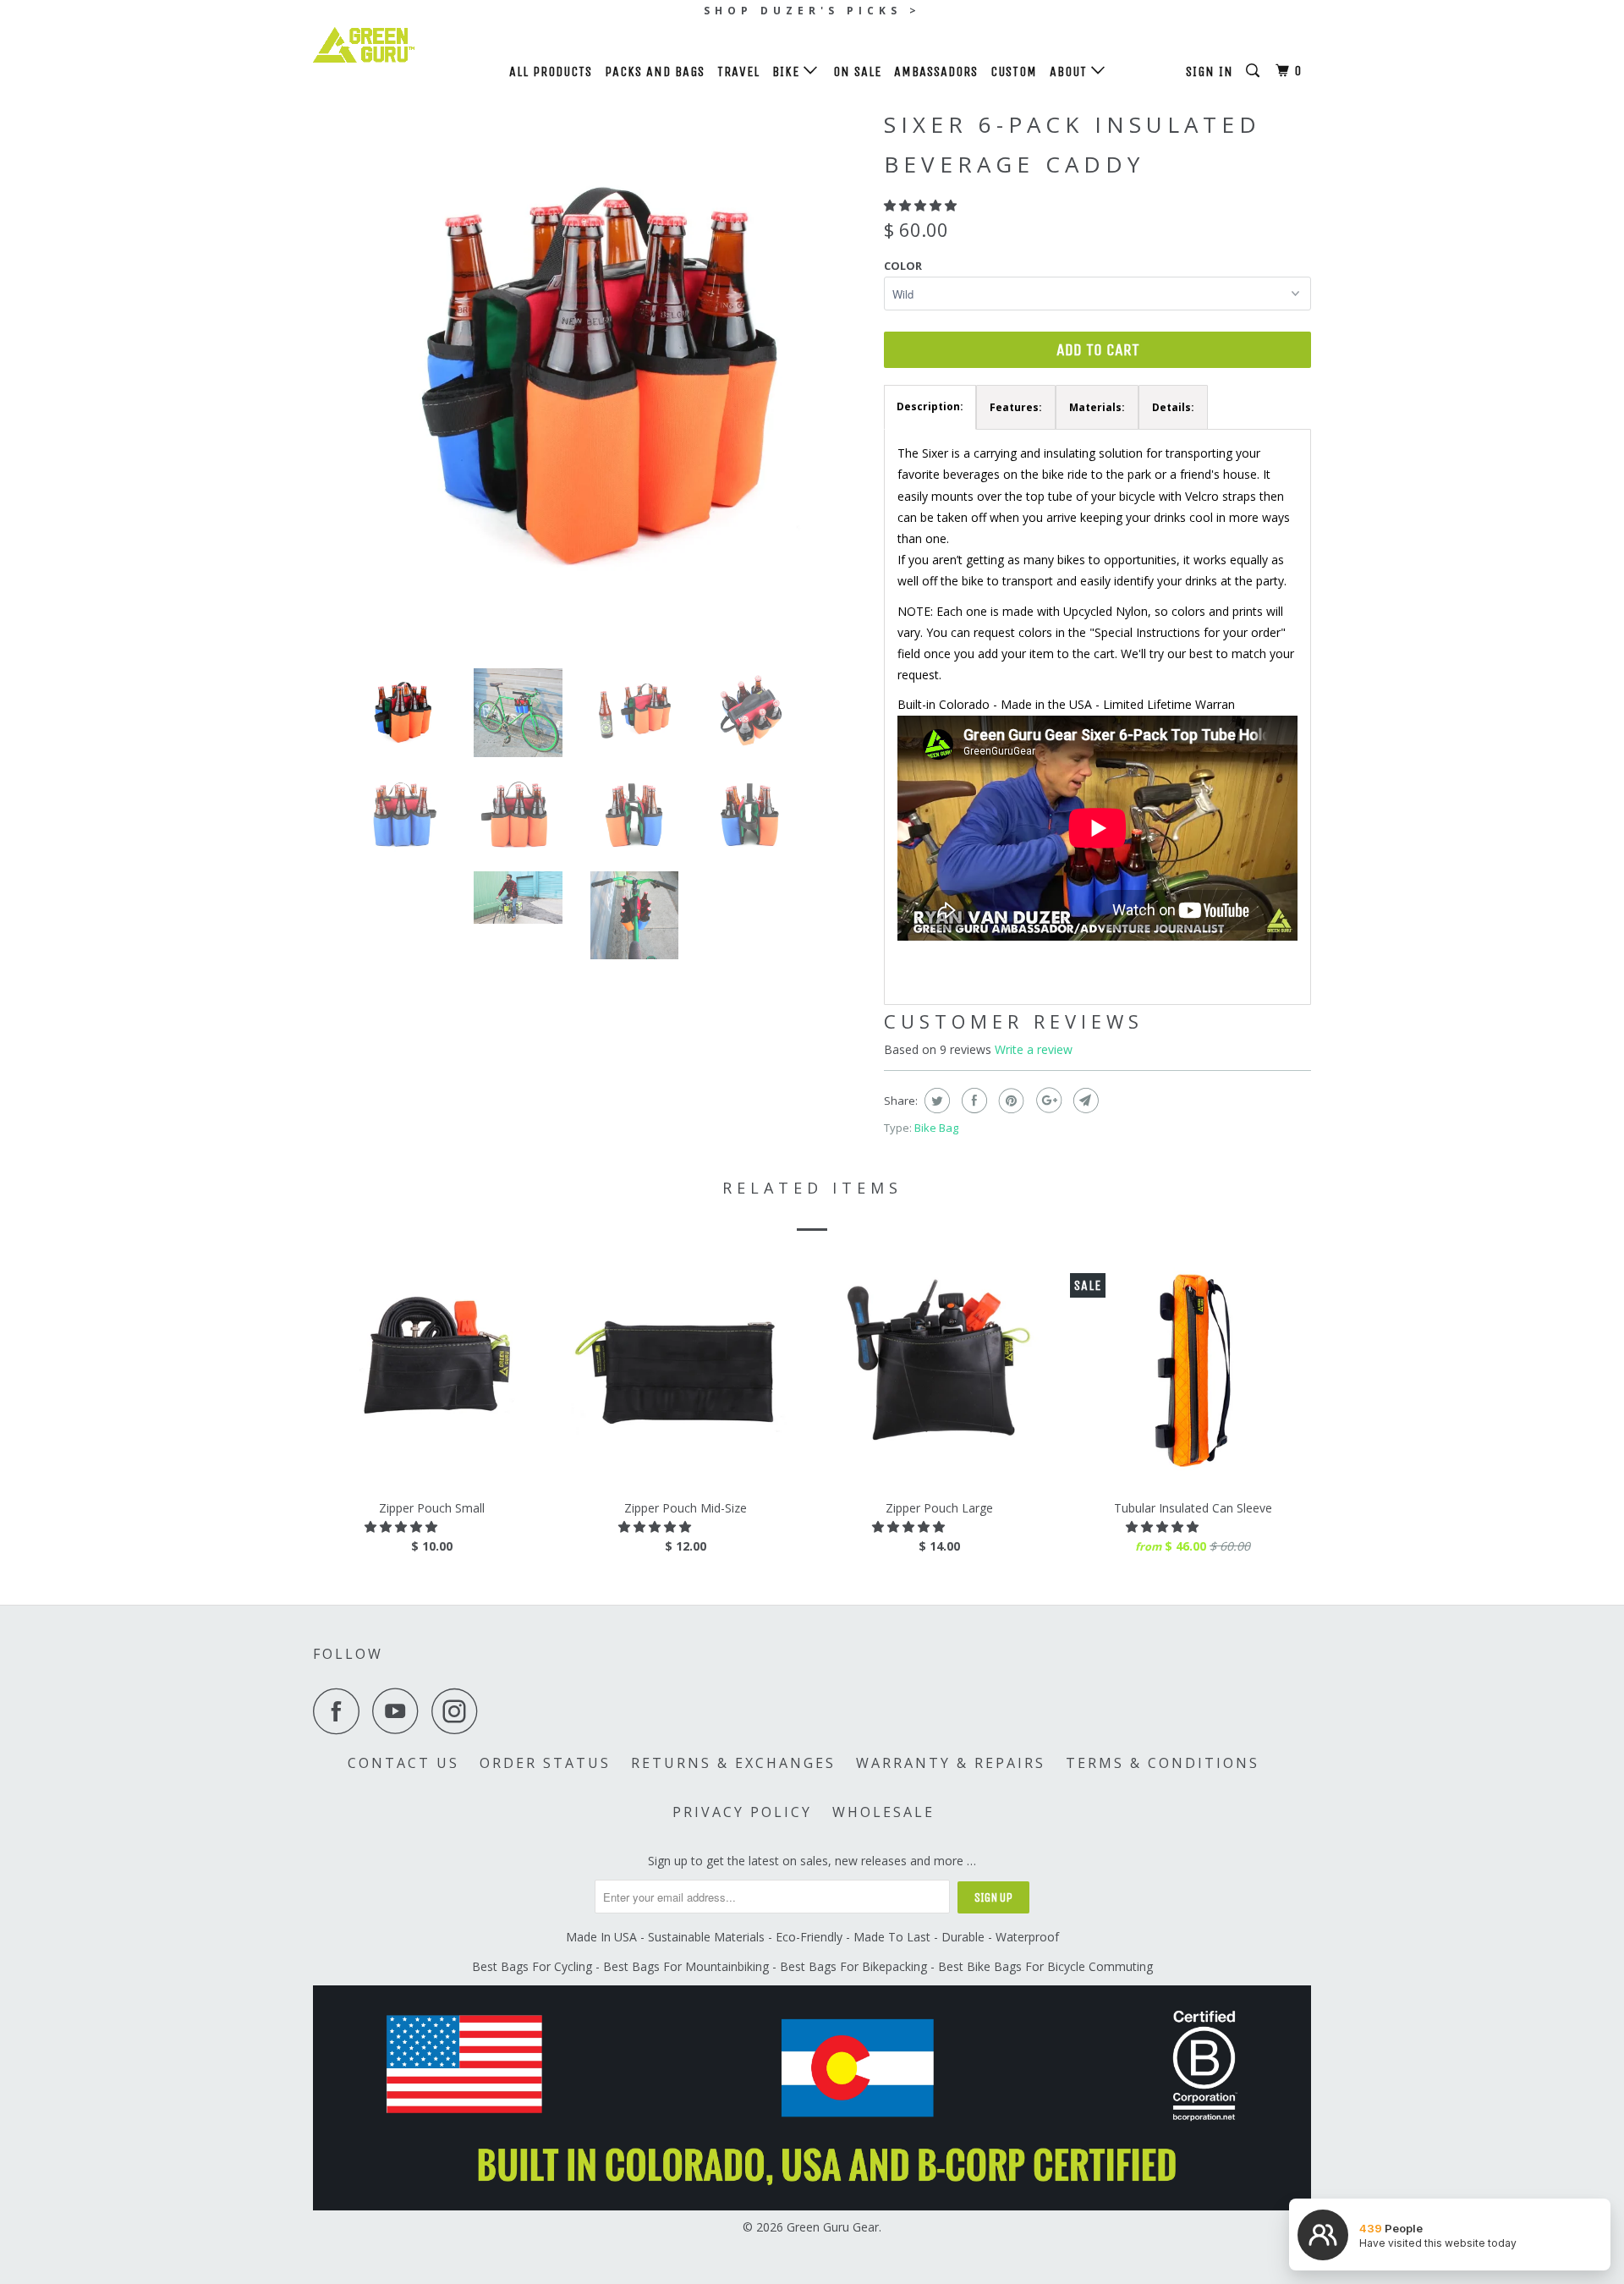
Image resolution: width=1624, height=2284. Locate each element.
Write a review (1034, 1049)
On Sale (857, 71)
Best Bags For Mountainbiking (686, 1966)
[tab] (930, 407)
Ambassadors (936, 71)
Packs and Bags (655, 71)
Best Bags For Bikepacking (853, 1966)
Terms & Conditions (1163, 1763)
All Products (551, 71)
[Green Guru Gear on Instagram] (459, 1711)
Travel (738, 71)
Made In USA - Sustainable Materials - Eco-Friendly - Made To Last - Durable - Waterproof (812, 1937)
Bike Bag (936, 1128)
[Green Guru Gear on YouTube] (400, 1711)
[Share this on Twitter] (935, 1101)
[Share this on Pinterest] (1010, 1101)
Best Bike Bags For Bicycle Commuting (1045, 1966)
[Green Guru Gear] (400, 45)
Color (903, 266)
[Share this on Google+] (1047, 1101)
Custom (1014, 71)
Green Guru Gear (833, 2227)
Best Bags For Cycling (532, 1966)
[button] (922, 205)
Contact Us (403, 1763)
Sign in (1210, 71)
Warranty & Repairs (951, 1763)
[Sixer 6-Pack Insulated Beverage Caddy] (590, 379)
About (1070, 71)
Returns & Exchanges (733, 1763)
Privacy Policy (742, 1812)
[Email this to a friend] (1084, 1101)
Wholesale (883, 1812)
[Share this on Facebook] (972, 1101)
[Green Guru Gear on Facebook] (341, 1711)
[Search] (1254, 71)
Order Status (545, 1763)
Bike (788, 71)
